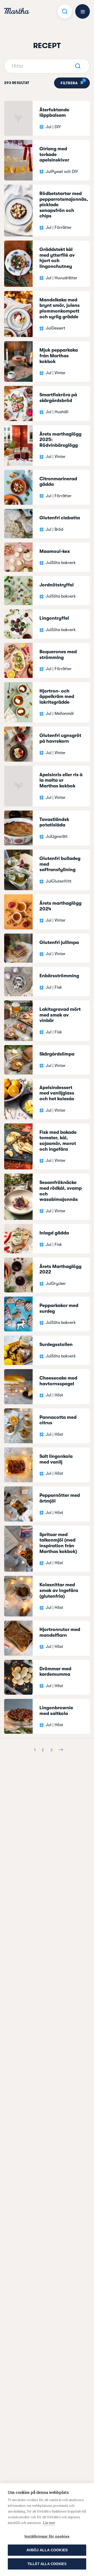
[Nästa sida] (59, 1750)
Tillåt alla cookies (47, 2564)
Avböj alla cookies (47, 2550)
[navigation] (17, 12)
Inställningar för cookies (47, 2536)
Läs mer (49, 2523)
